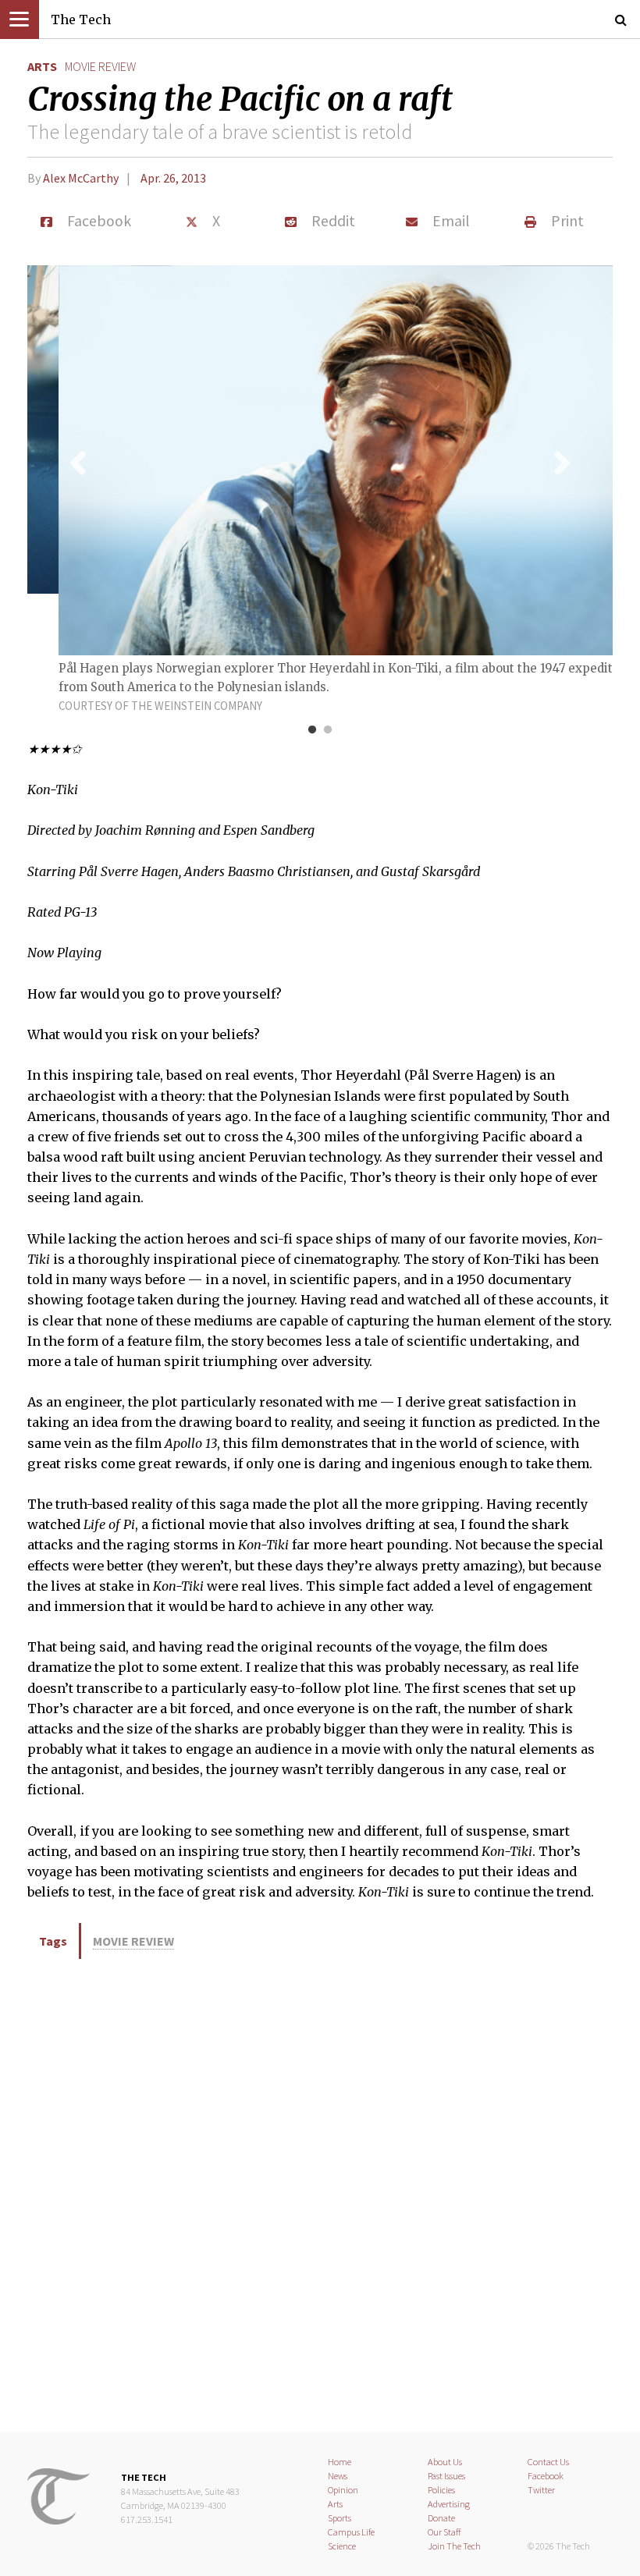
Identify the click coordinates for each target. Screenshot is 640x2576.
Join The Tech (454, 2546)
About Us (445, 2462)
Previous (78, 463)
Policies (441, 2490)
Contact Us (548, 2462)
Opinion (343, 2490)
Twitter (541, 2490)
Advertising (449, 2504)
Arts (42, 66)
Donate (441, 2518)
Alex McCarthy (81, 178)
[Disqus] (320, 2193)
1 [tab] (312, 730)
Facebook (546, 2476)
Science (342, 2546)
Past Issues (446, 2476)
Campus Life (351, 2532)
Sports (340, 2518)
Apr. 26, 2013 (173, 178)
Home (340, 2462)
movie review (100, 66)
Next (562, 463)
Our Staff (444, 2532)
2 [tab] (328, 730)
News (338, 2476)
